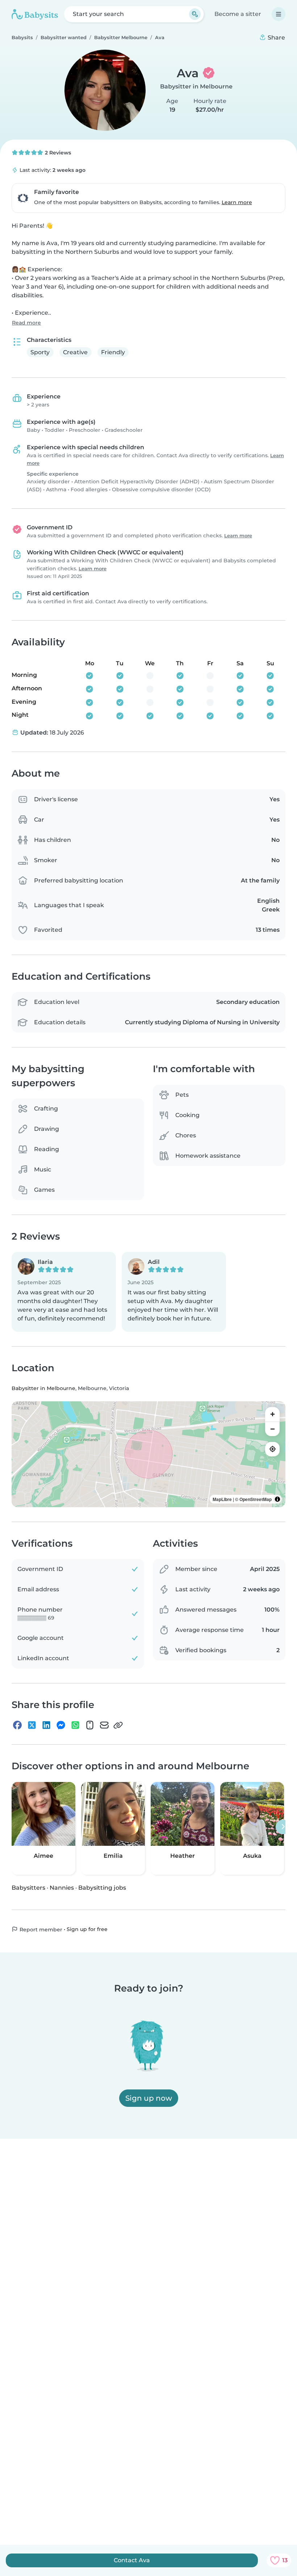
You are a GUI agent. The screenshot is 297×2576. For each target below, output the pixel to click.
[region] (148, 1454)
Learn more (237, 202)
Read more (26, 323)
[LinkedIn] (46, 1725)
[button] (64, 1292)
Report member (40, 1930)
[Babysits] (35, 14)
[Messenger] (61, 1725)
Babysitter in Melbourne (196, 86)
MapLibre (222, 1499)
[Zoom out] (272, 1429)
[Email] (104, 1725)
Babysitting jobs (102, 1888)
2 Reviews (57, 153)
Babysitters (28, 1888)
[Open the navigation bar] (279, 14)
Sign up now (149, 2098)
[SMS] (90, 1725)
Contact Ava (132, 2560)
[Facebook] (17, 1725)
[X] (32, 1725)
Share (276, 38)
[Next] (283, 1827)
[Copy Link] (118, 1725)
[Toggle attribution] (277, 1499)
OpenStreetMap (256, 1499)
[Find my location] (272, 1449)
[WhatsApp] (75, 1725)
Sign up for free (87, 1929)
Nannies (62, 1888)
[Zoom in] (272, 1414)
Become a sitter (238, 14)
